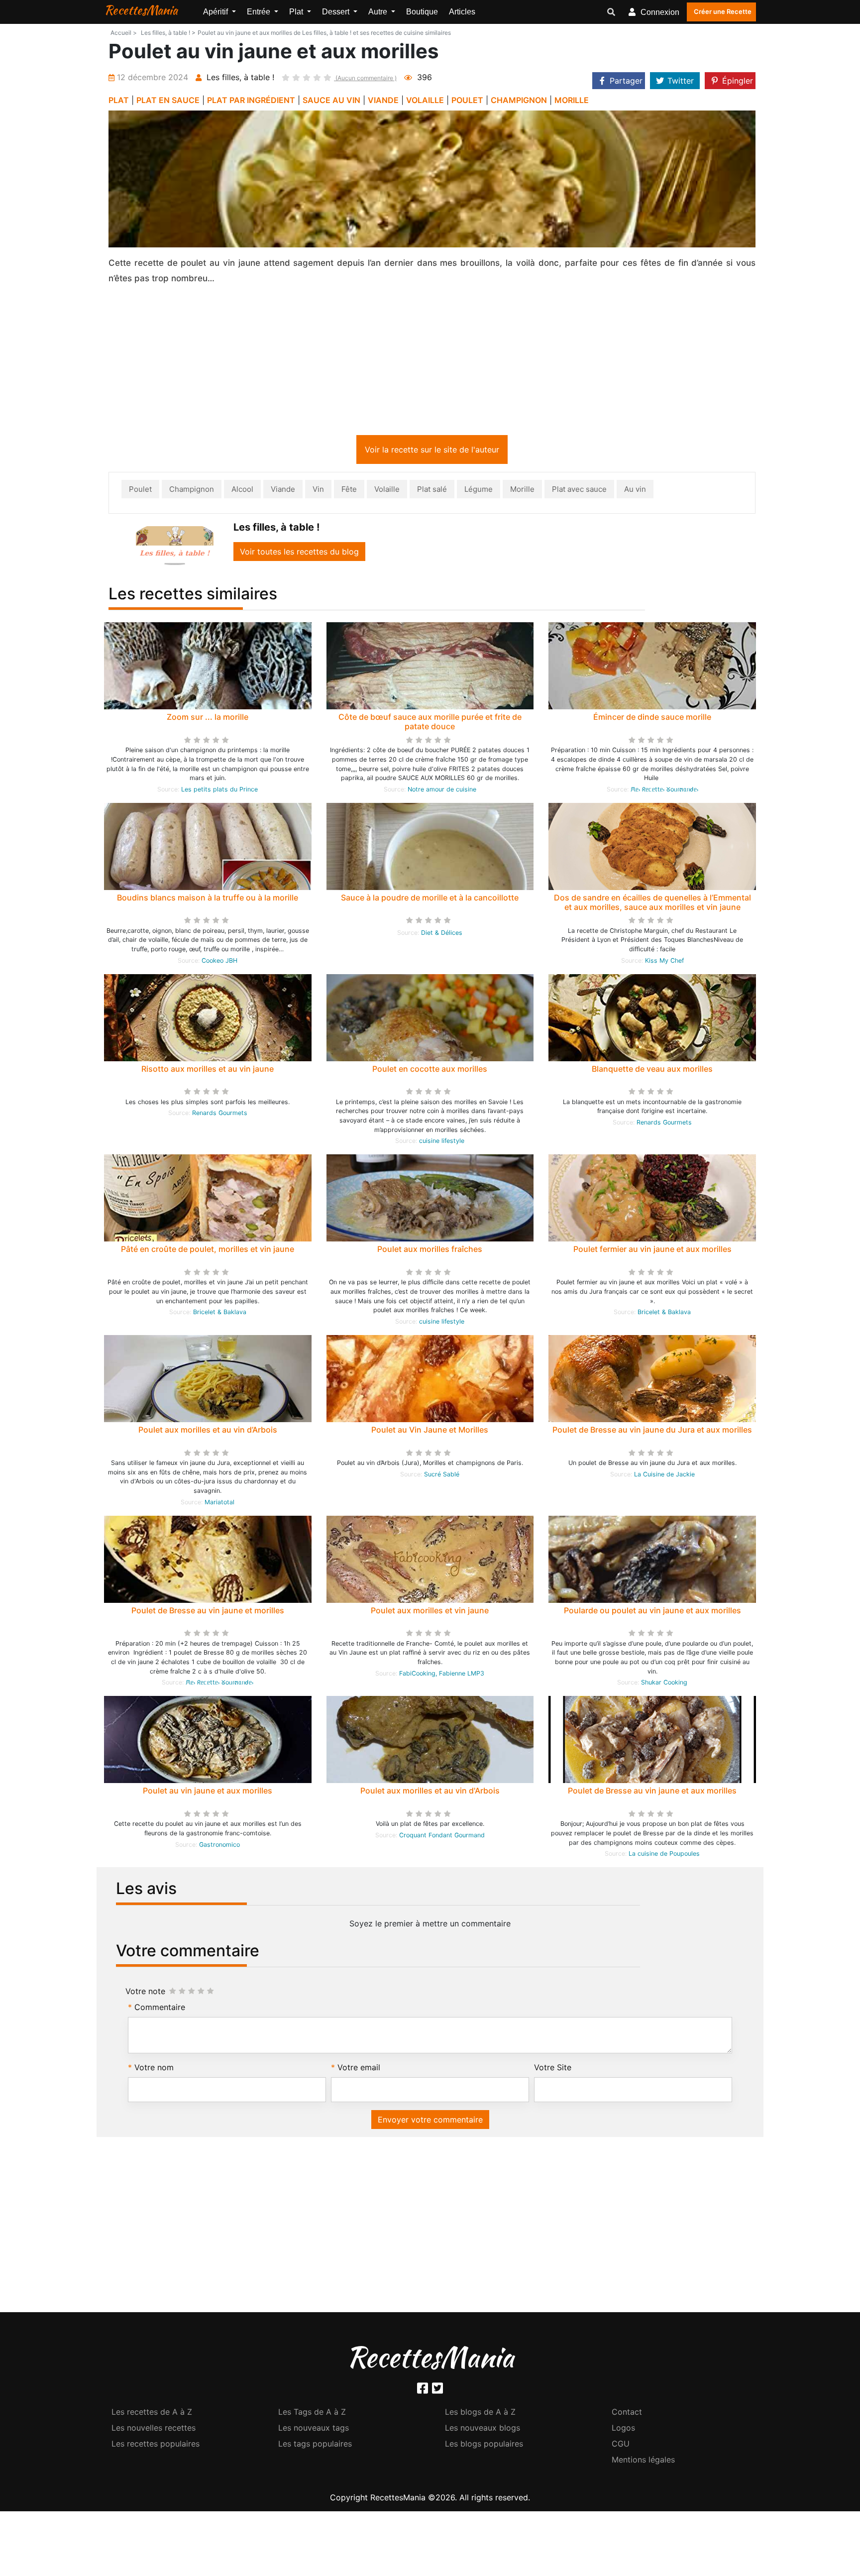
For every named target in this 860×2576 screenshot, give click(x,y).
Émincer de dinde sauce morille (652, 719)
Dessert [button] (337, 12)
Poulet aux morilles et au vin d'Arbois (430, 1792)
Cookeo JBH (219, 962)
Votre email (359, 2069)
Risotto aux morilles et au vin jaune (208, 1071)
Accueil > (124, 33)
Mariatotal (219, 1504)
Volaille (387, 491)
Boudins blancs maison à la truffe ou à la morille (208, 899)
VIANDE (383, 100)
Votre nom (154, 2069)
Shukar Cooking (664, 1684)
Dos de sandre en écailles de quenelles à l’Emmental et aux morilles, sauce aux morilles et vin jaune (652, 904)
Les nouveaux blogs (483, 2430)
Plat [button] (297, 12)
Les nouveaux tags (314, 2430)
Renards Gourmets (220, 1115)
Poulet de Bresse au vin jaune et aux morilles (652, 1792)
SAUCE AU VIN (331, 100)
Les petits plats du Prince (219, 791)
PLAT (119, 100)
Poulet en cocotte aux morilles (430, 1071)
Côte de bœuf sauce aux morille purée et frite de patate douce (430, 724)
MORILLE (572, 100)
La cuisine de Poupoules (664, 1855)
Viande (283, 491)
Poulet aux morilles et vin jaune (430, 1612)
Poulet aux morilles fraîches (430, 1251)
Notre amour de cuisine (442, 791)
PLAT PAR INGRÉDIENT (251, 100)
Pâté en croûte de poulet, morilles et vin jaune (208, 1251)
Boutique (422, 12)
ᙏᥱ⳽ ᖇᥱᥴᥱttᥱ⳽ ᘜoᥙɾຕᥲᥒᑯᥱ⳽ (664, 791)
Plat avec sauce (579, 491)
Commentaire (160, 2009)
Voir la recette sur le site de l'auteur (432, 451)
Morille (522, 491)
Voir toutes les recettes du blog (299, 554)
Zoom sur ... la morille (208, 719)
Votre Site (553, 2069)
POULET (467, 100)
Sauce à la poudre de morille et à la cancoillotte (430, 899)
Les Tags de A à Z (312, 2414)
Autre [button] (379, 12)
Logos (623, 2430)
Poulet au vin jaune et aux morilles (208, 1792)
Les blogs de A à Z (480, 2414)
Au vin (635, 491)
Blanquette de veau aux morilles (652, 1071)
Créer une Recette (723, 11)
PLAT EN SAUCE (168, 100)
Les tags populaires (315, 2446)
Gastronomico (219, 1847)
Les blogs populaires (484, 2446)
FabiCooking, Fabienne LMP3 (442, 1675)
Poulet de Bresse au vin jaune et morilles (208, 1612)
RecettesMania (141, 10)
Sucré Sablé (442, 1476)
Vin (318, 491)
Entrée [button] (260, 12)
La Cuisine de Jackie (664, 1476)
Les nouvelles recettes (154, 2430)
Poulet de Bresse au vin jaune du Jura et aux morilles (652, 1432)
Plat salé (432, 491)
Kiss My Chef (664, 962)
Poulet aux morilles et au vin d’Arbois (208, 1432)
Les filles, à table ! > (168, 33)
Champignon (192, 491)
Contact (627, 2414)
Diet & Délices (442, 935)
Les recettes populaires (156, 2446)
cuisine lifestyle (442, 1143)
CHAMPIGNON (519, 100)
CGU (621, 2446)
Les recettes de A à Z (152, 2414)
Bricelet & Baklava (220, 1314)
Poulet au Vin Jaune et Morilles (430, 1432)
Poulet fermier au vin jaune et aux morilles (652, 1251)
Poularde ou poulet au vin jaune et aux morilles (652, 1612)
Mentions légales (643, 2462)
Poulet (140, 491)
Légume (479, 491)
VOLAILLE (425, 100)
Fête (349, 491)
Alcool (242, 491)
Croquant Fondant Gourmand (442, 1837)
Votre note (145, 1993)
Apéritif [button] (216, 12)
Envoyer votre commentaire (430, 2122)
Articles (462, 12)
